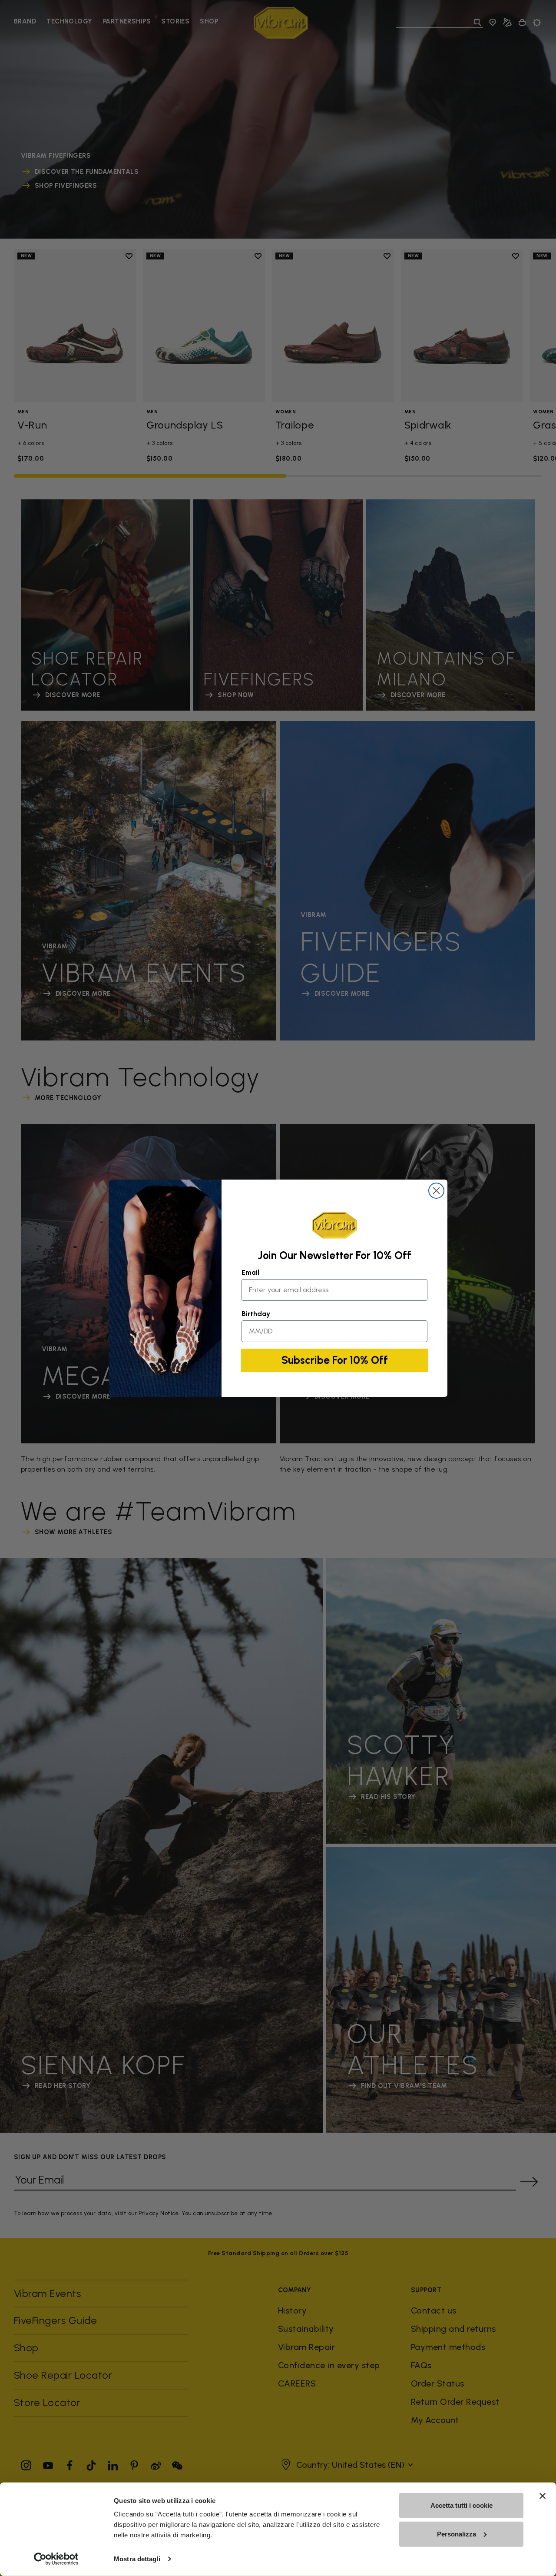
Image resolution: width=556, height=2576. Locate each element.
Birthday (256, 1314)
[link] (334, 1225)
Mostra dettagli (137, 2559)
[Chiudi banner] (543, 2496)
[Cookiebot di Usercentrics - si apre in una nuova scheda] (56, 2559)
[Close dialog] (436, 1191)
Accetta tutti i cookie (462, 2505)
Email (250, 1272)
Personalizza (457, 2534)
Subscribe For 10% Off (335, 1360)
